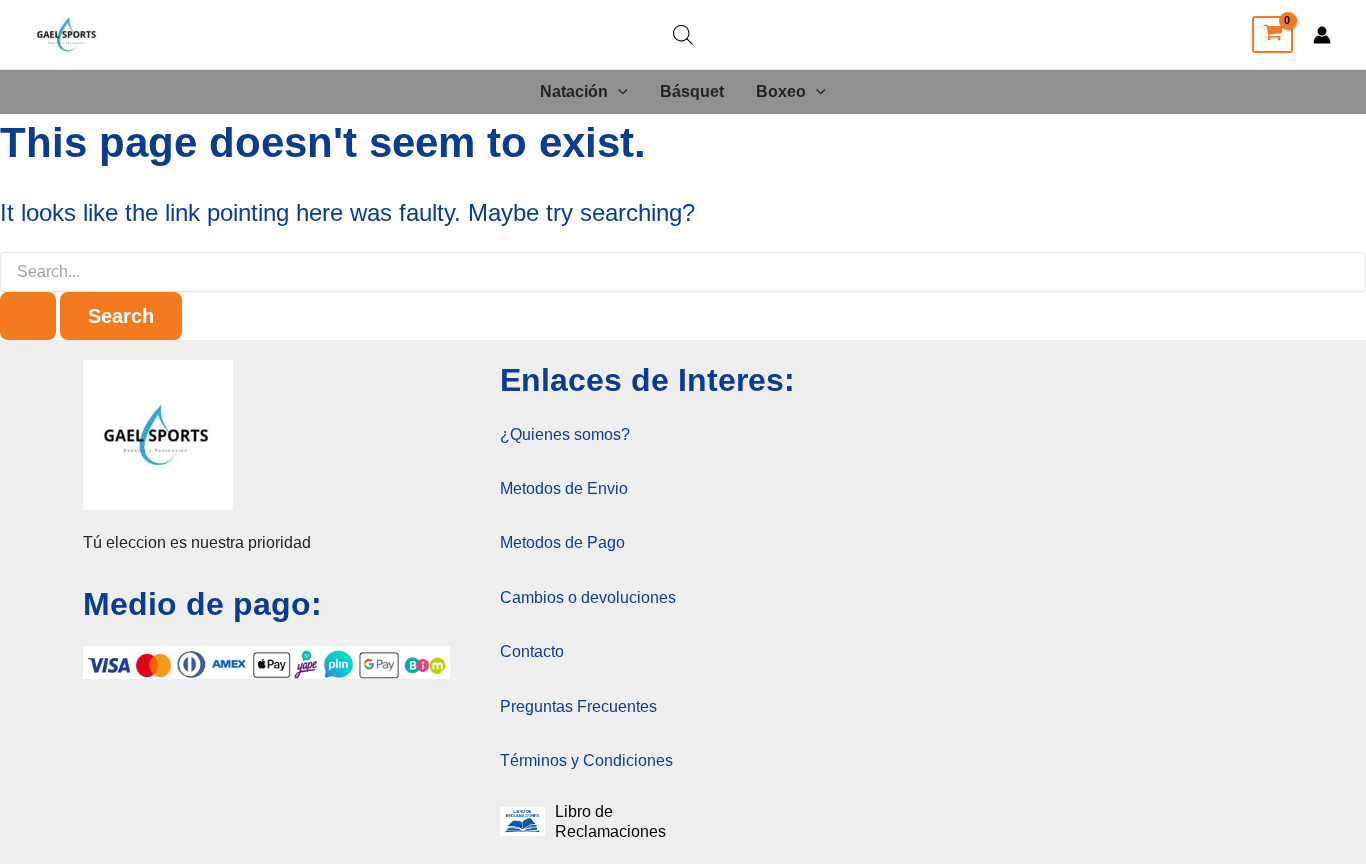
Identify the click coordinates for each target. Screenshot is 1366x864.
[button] (618, 92)
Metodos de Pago (562, 542)
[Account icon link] (1322, 35)
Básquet (692, 91)
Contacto (532, 651)
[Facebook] (1180, 35)
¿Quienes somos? (565, 434)
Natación (574, 91)
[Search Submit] (28, 316)
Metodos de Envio (564, 488)
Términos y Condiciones (586, 760)
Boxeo (781, 91)
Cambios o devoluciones (588, 597)
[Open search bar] (683, 35)
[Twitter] (1223, 35)
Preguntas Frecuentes (578, 706)
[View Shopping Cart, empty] (1272, 35)
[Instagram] (1137, 35)
